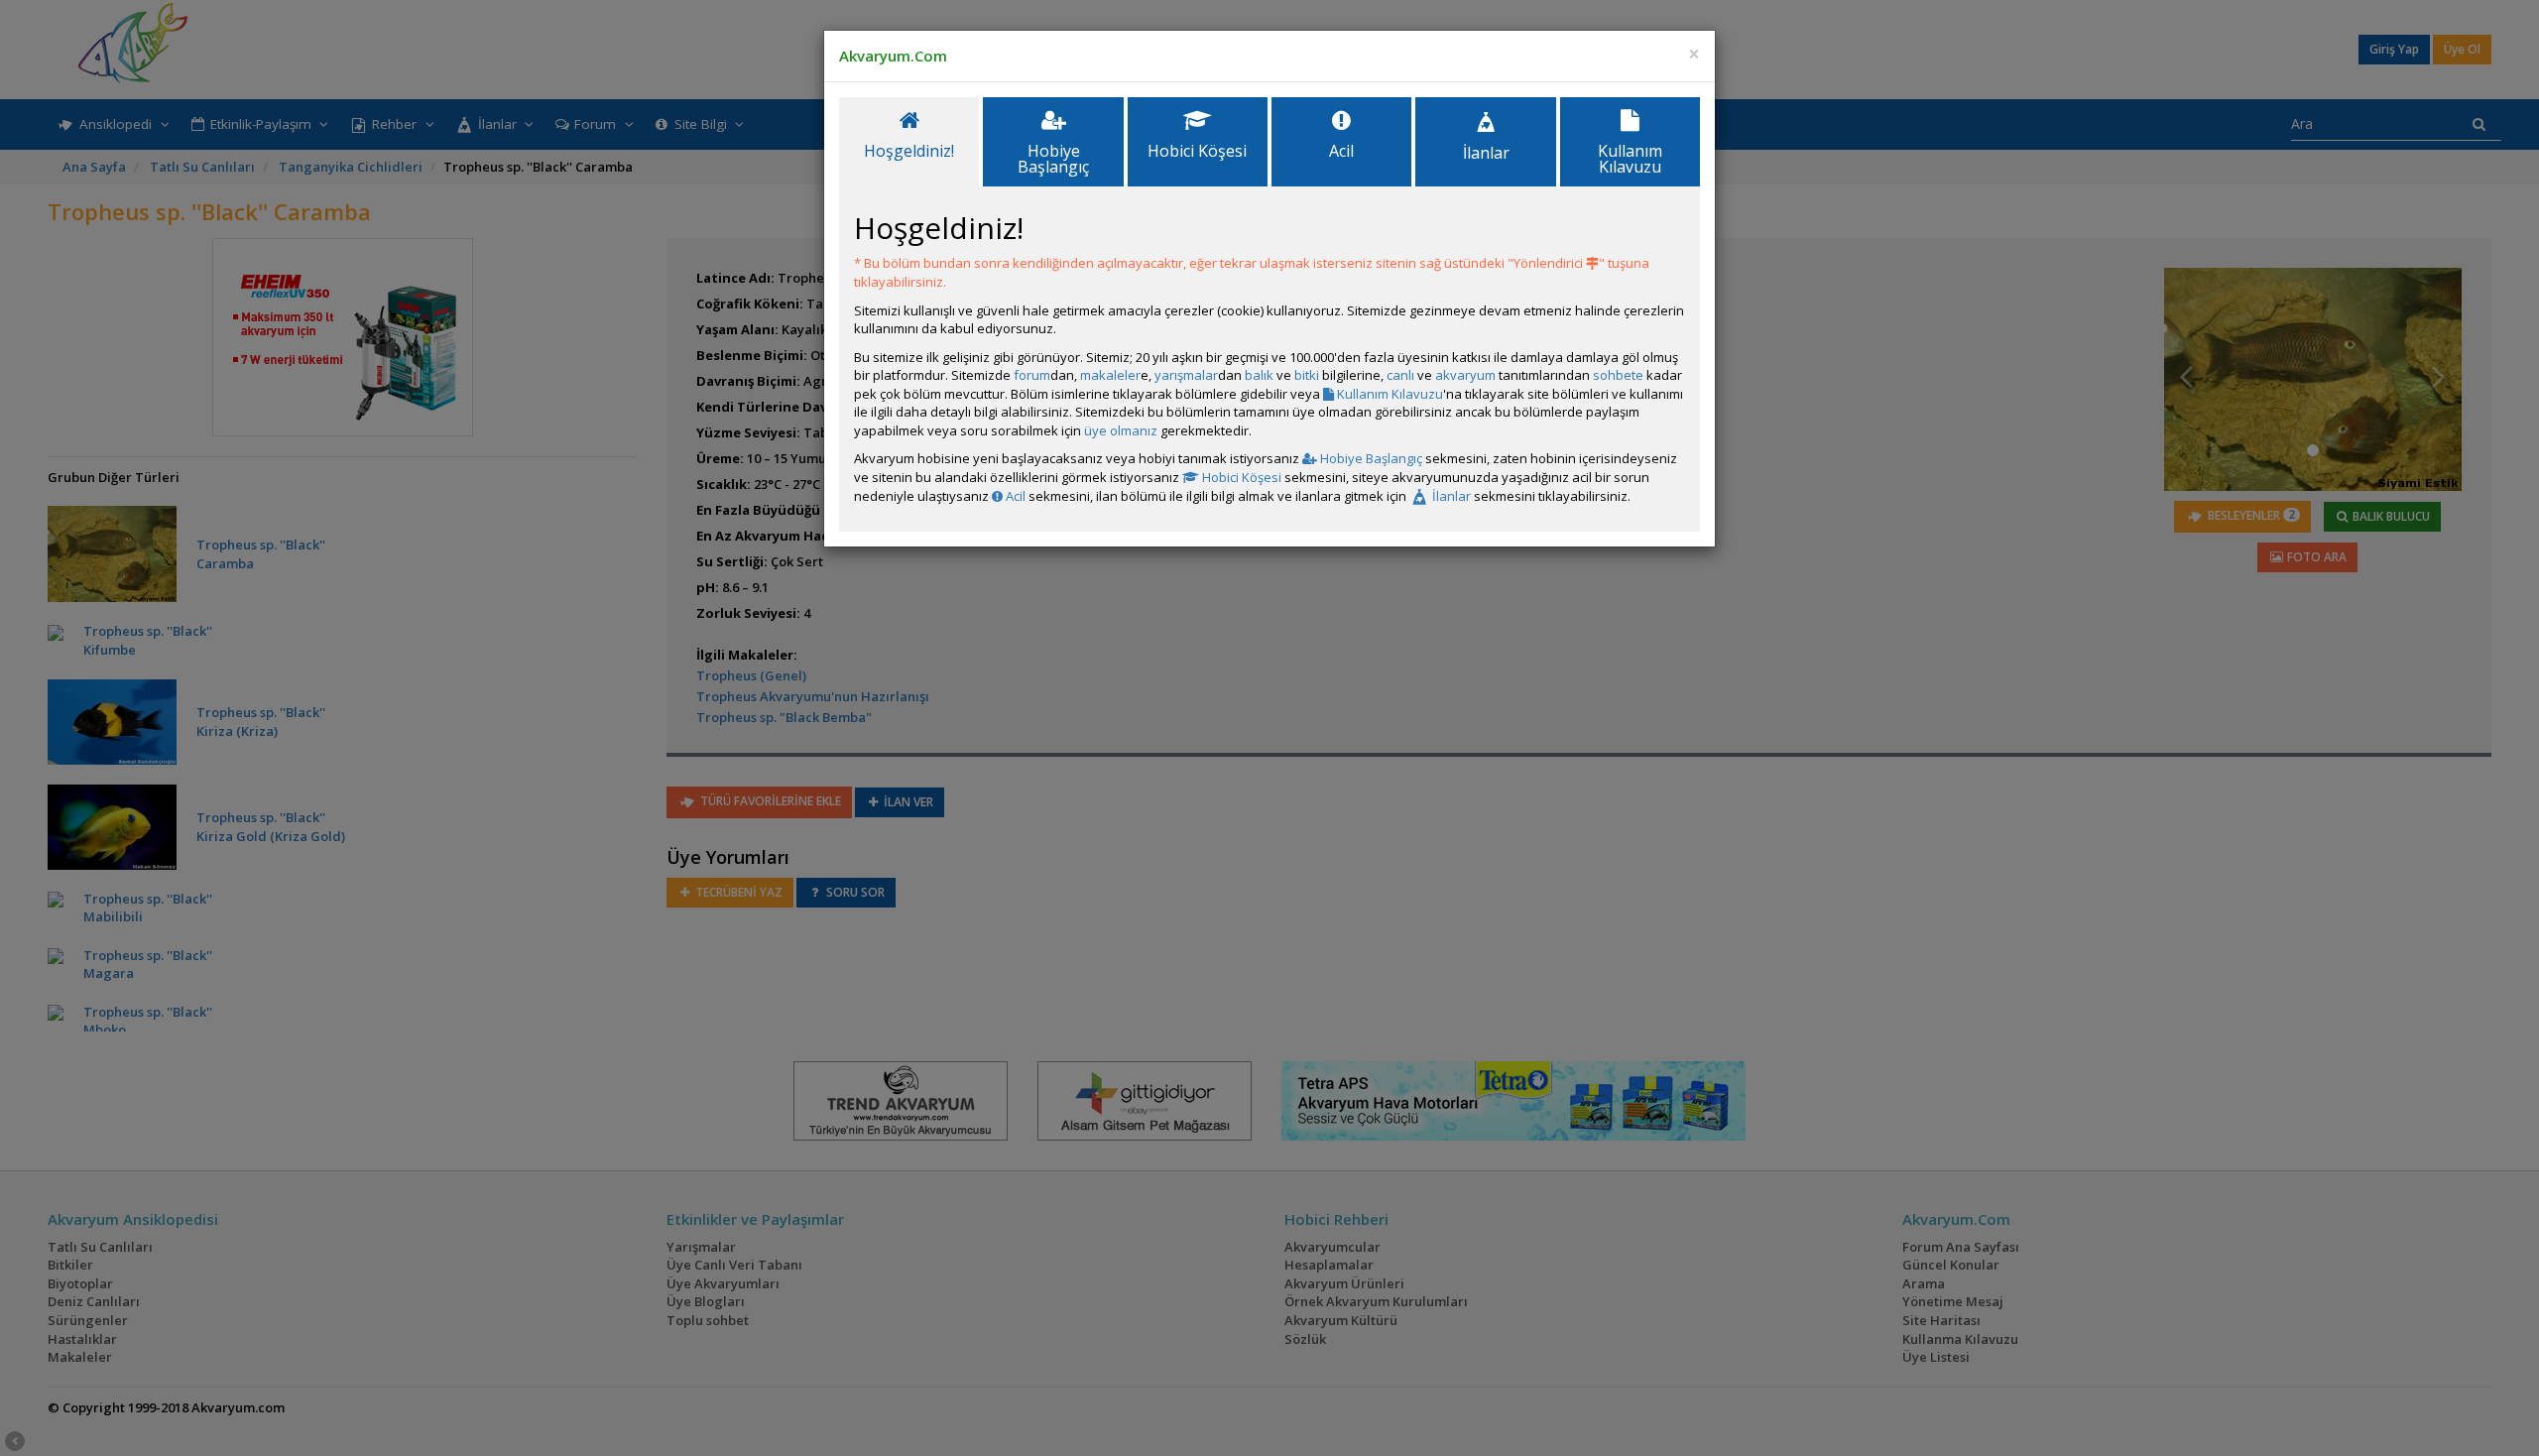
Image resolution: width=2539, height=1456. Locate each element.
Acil (1014, 496)
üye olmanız (1121, 430)
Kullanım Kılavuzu (1389, 394)
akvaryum (1465, 375)
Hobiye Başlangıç (1370, 458)
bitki (1307, 375)
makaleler (1110, 375)
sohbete (1618, 375)
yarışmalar (1186, 375)
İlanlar (1450, 496)
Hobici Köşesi (1240, 477)
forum (1032, 375)
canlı (1400, 375)
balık (1259, 375)
